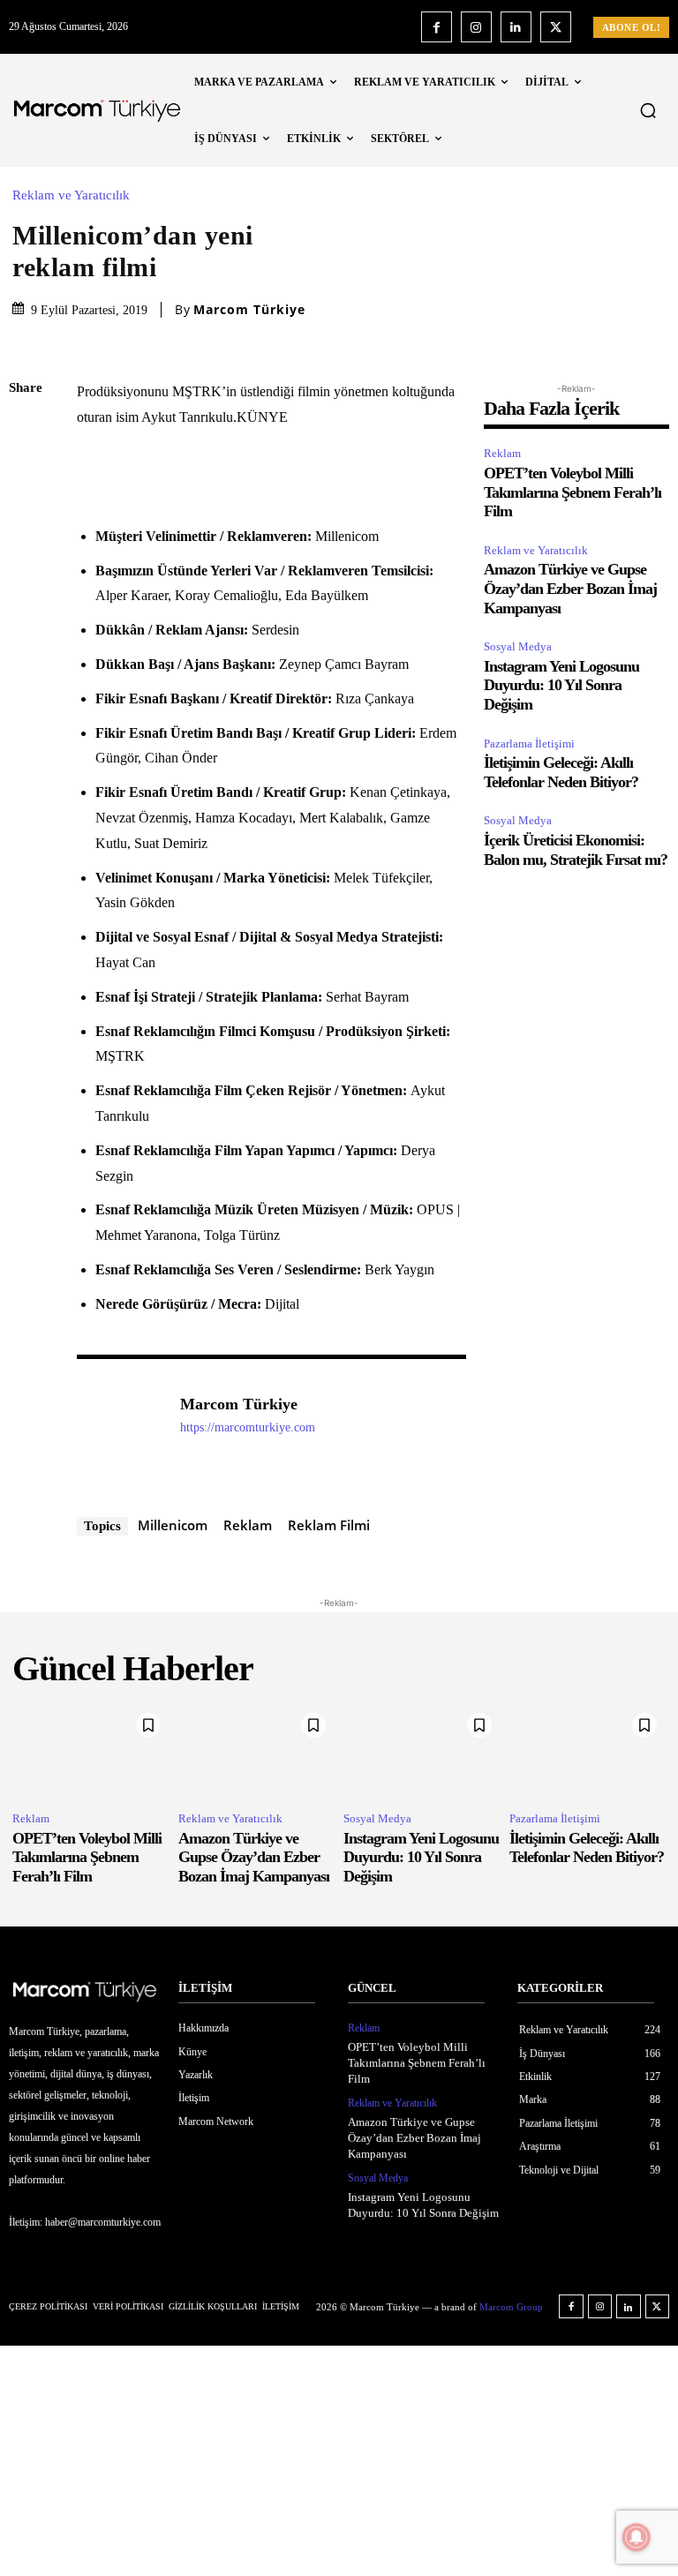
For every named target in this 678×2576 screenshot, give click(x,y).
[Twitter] (556, 27)
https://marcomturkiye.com (248, 1427)
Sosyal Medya (518, 646)
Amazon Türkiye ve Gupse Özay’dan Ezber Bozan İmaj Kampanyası (570, 588)
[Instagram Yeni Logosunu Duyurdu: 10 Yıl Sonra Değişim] (422, 1751)
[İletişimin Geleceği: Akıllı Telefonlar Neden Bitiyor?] (588, 1751)
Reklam (248, 1525)
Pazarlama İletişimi (529, 744)
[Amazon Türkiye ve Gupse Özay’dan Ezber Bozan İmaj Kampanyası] (257, 1751)
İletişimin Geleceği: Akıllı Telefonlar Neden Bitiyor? (587, 1848)
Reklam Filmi (329, 1525)
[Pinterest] (26, 514)
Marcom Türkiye (249, 310)
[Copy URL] (26, 680)
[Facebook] (437, 27)
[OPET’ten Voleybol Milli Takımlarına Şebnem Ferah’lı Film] (91, 1751)
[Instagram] (476, 27)
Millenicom (173, 1525)
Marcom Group (511, 2307)
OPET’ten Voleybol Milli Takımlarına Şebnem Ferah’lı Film (573, 492)
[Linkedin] (516, 27)
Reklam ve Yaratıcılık (71, 195)
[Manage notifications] (637, 2537)
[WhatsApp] (26, 555)
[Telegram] (26, 638)
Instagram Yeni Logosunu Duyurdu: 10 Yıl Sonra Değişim (561, 685)
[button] (648, 110)
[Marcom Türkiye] (119, 1431)
